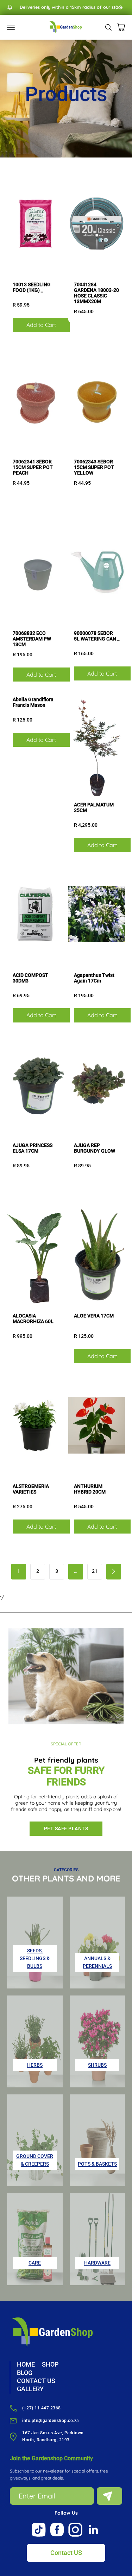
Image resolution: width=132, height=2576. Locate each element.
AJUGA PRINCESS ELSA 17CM (33, 1148)
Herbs (35, 2065)
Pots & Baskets (97, 2164)
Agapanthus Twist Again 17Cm (94, 978)
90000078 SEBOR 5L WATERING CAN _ (97, 636)
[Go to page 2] (114, 1572)
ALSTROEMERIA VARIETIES (31, 1489)
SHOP (50, 2364)
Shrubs (97, 2065)
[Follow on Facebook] (57, 2530)
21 (95, 1571)
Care (35, 2263)
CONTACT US (36, 2381)
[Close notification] (119, 7)
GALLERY (30, 2389)
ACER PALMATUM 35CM (94, 807)
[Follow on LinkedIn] (94, 2530)
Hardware (97, 2263)
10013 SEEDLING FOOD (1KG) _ (32, 287)
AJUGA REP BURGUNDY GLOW (95, 1148)
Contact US (66, 2553)
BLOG (25, 2373)
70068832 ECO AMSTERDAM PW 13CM (32, 639)
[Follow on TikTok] (39, 2530)
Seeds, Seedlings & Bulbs (35, 1958)
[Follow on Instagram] (75, 2530)
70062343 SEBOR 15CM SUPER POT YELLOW (94, 467)
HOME (26, 2364)
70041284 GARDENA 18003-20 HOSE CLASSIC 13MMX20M (96, 293)
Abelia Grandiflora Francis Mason (33, 702)
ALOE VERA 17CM (94, 1316)
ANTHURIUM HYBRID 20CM (90, 1489)
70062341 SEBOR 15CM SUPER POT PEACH (33, 467)
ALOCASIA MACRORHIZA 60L (33, 1319)
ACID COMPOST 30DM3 (30, 978)
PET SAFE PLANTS (66, 1829)
